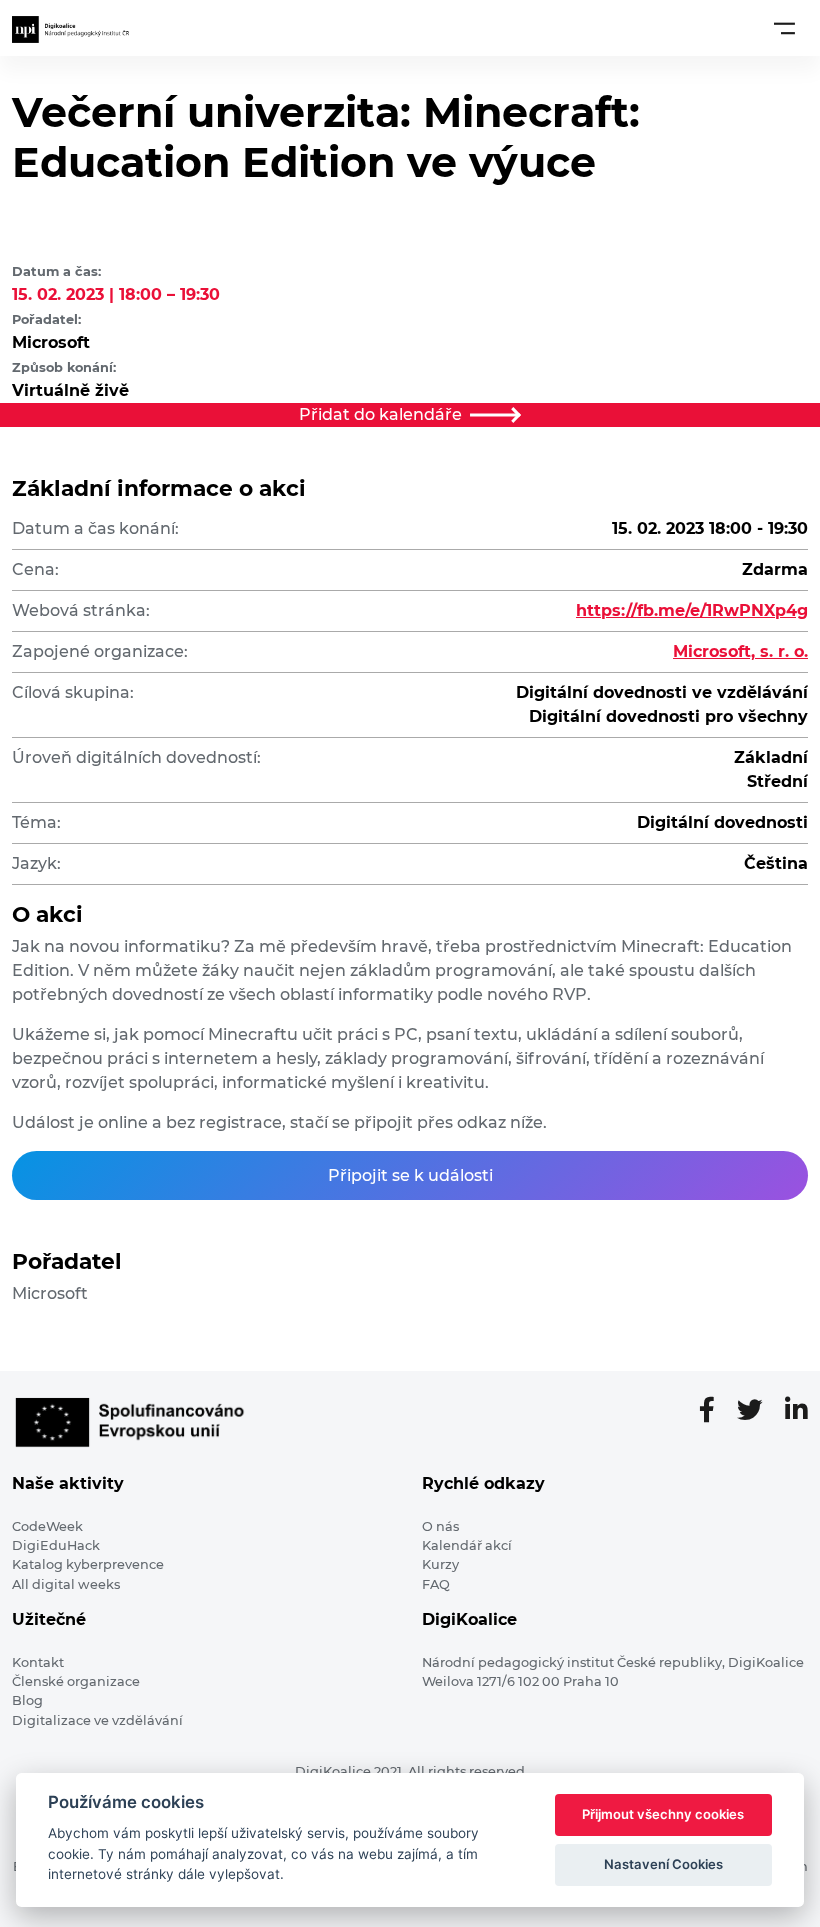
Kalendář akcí (467, 1545)
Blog (27, 1700)
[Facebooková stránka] (715, 1411)
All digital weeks (66, 1584)
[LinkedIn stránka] (796, 1411)
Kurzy (440, 1564)
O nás (440, 1526)
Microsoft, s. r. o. (740, 651)
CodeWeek (47, 1526)
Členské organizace (76, 1681)
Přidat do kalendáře (380, 414)
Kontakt (38, 1662)
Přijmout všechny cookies (663, 1814)
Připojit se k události (410, 1175)
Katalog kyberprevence (88, 1564)
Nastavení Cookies (663, 1864)
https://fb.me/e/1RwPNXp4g (692, 610)
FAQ (436, 1584)
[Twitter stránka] (758, 1411)
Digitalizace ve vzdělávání (97, 1720)
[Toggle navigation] (784, 28)
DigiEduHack (56, 1545)
